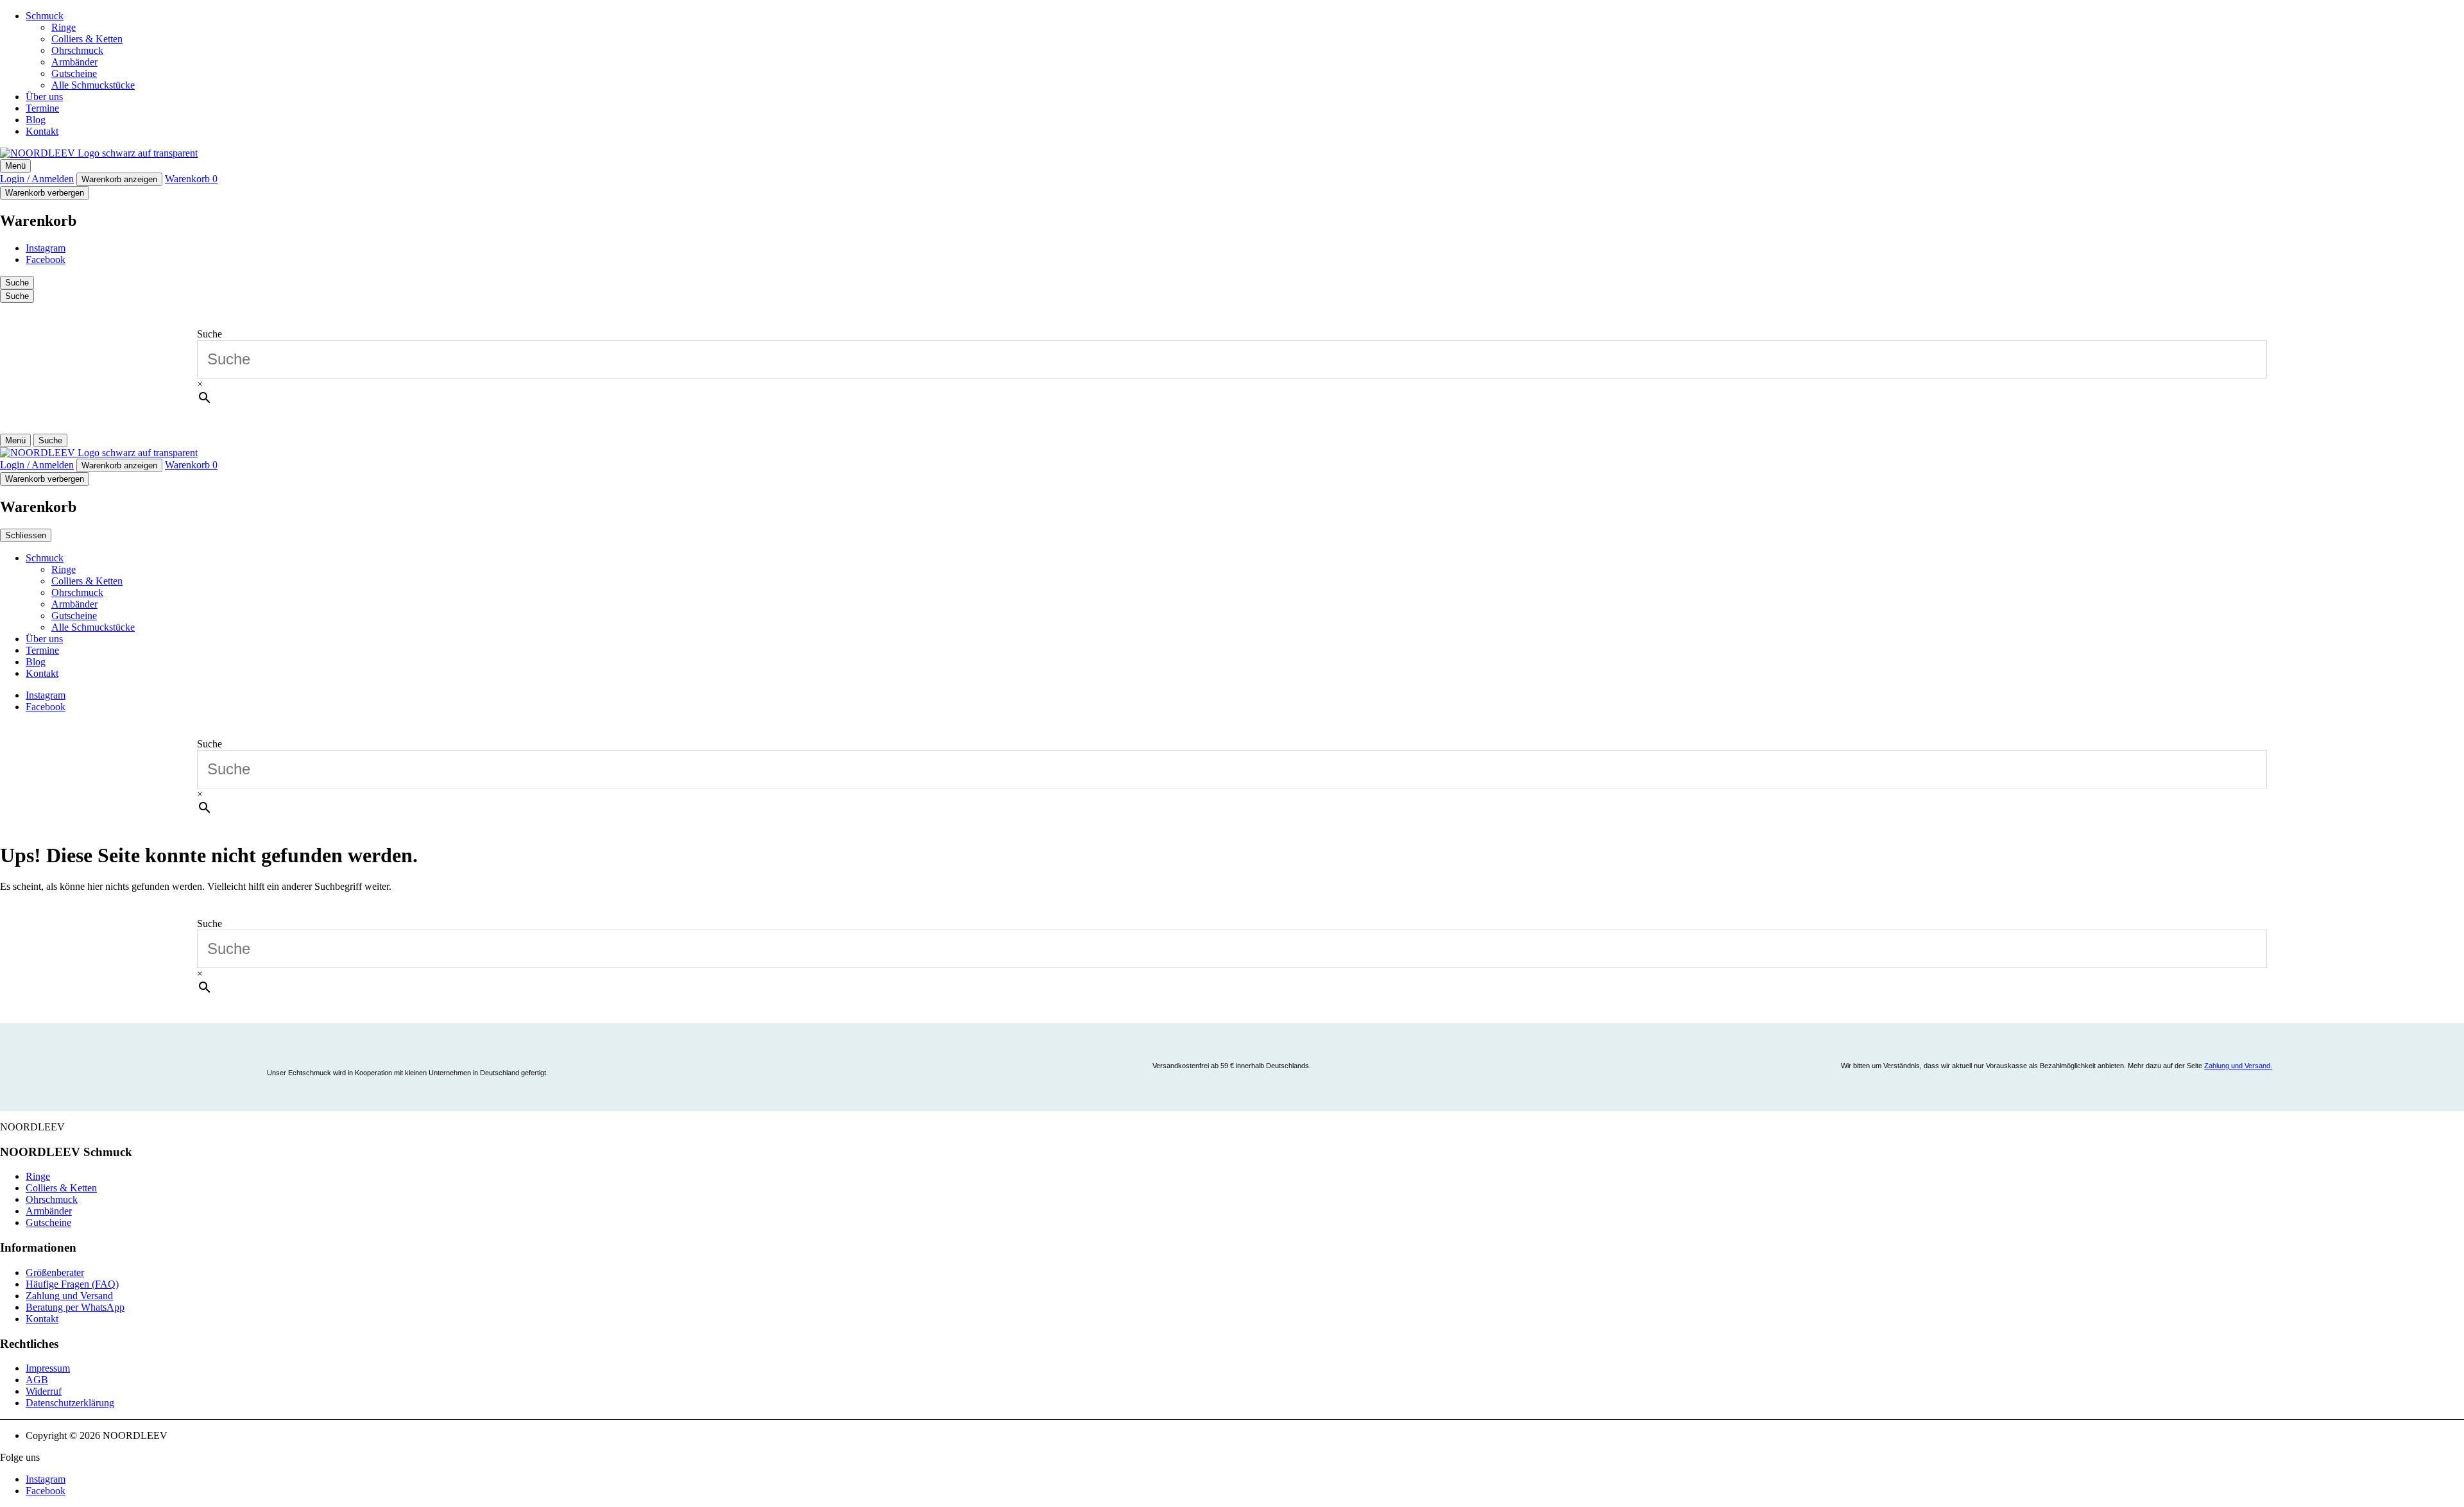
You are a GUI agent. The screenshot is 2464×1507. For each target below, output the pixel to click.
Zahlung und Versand (69, 1296)
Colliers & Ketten (87, 39)
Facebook (46, 260)
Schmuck (45, 16)
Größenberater (55, 1273)
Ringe (64, 27)
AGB (37, 1380)
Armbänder (74, 62)
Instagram (46, 248)
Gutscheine (74, 73)
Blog (36, 120)
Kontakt (42, 131)
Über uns (44, 97)
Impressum (48, 1368)
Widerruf (44, 1391)
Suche (210, 334)
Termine (42, 108)
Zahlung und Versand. (2238, 1066)
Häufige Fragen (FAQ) (72, 1284)
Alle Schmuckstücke (93, 85)
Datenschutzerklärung (70, 1403)
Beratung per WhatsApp (75, 1307)
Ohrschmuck (77, 50)
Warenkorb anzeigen (119, 179)
